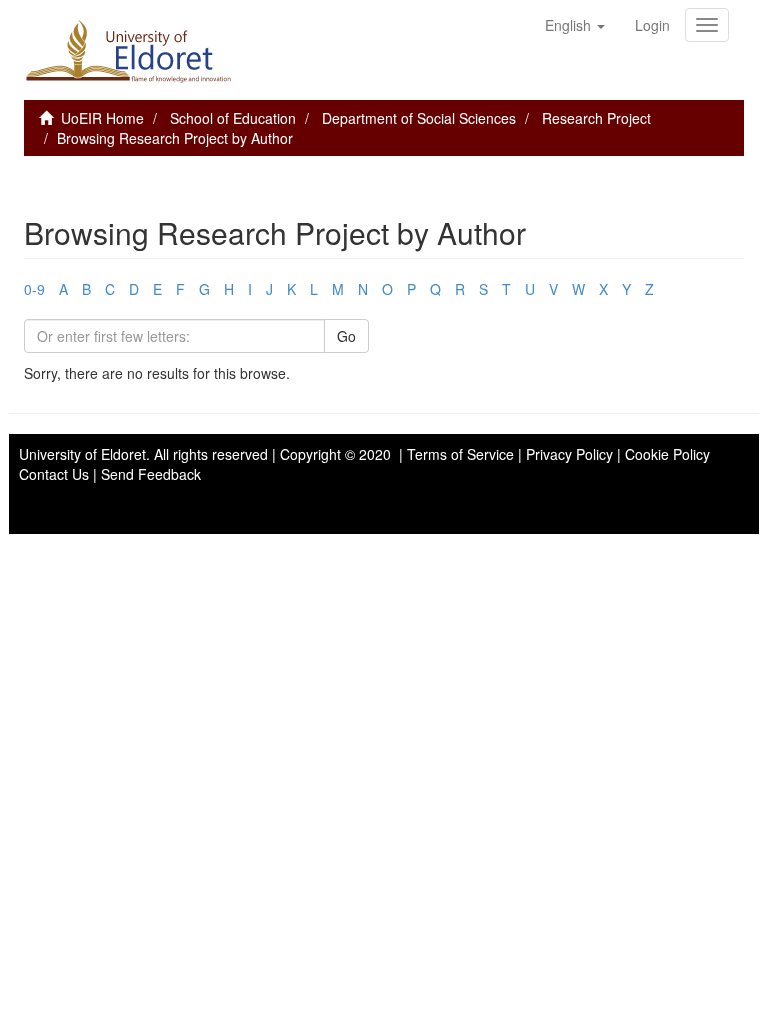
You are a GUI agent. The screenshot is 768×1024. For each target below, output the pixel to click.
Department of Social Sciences (419, 118)
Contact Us (54, 474)
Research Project (596, 118)
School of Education (233, 118)
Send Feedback (151, 474)
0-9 (34, 289)
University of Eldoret (82, 454)
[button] (575, 25)
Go (346, 336)
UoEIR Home (102, 118)
